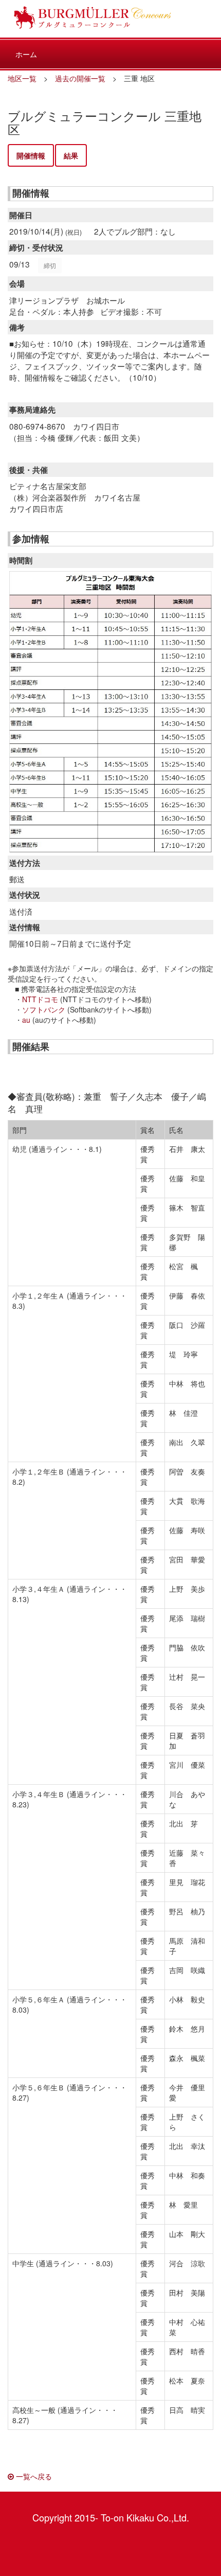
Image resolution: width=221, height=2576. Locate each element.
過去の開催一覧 (80, 78)
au (26, 1020)
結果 (71, 155)
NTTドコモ (40, 999)
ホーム (26, 54)
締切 (50, 265)
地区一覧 (22, 78)
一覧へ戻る (33, 2476)
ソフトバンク (44, 1009)
